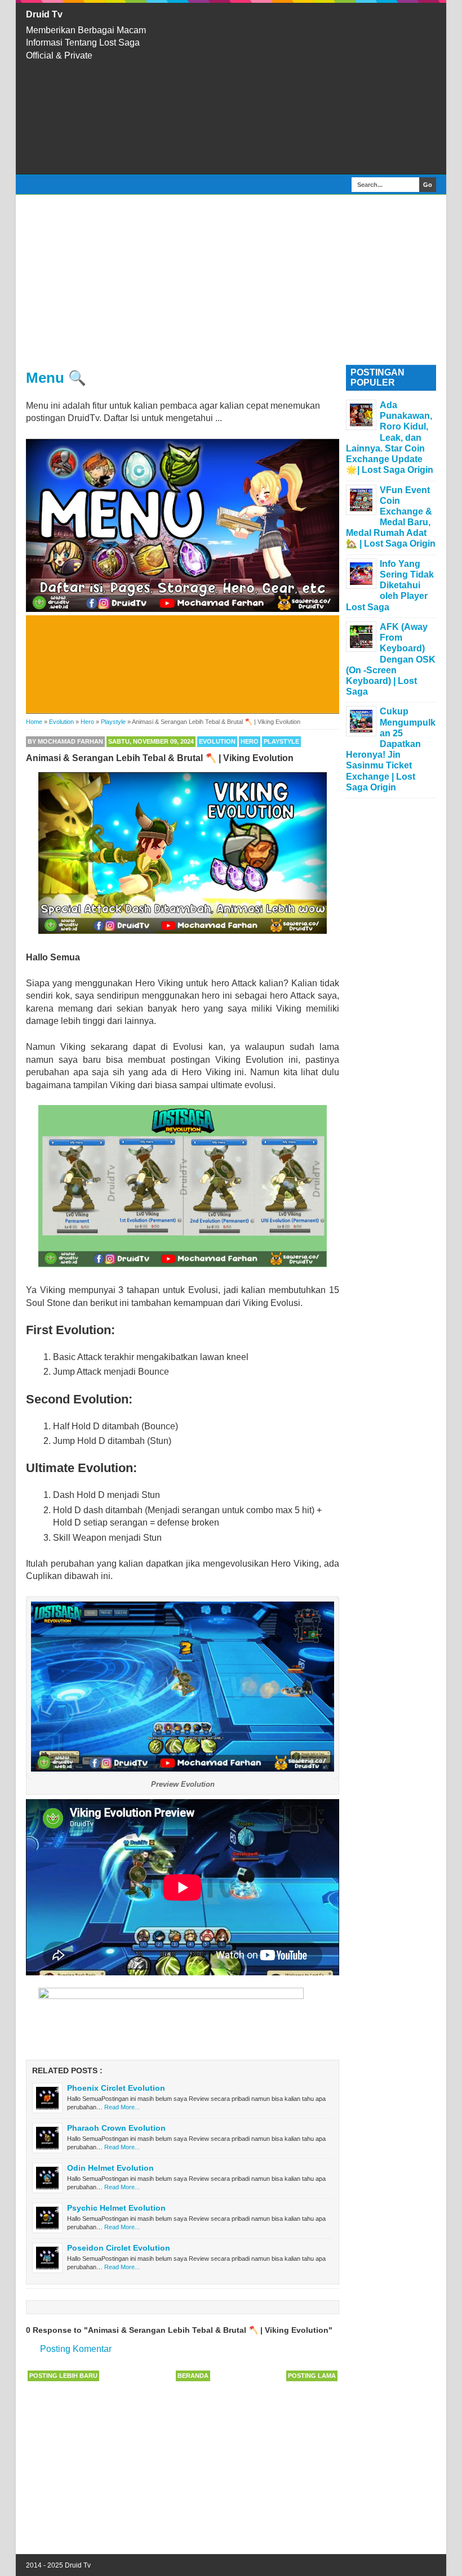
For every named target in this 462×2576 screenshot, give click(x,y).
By (65, 741)
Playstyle (281, 741)
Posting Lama (312, 2376)
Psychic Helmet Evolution (116, 2208)
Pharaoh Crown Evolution (116, 2128)
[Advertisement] (304, 88)
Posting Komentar (76, 2349)
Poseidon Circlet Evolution (119, 2248)
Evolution (217, 741)
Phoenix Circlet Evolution (116, 2088)
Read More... (122, 2107)
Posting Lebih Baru (63, 2376)
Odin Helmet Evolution (110, 2168)
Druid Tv (44, 14)
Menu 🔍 (56, 378)
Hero (250, 741)
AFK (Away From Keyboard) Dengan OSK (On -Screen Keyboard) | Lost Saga (391, 659)
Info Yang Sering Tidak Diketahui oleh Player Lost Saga (390, 585)
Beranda (193, 2376)
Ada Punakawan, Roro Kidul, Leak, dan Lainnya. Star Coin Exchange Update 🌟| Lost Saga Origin (390, 437)
